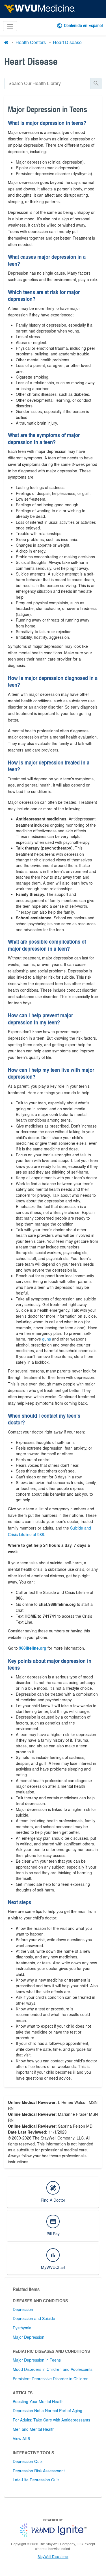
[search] (47, 83)
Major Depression (29, 2337)
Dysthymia (22, 2328)
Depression (23, 2309)
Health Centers (31, 42)
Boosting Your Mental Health (38, 2401)
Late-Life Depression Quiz (36, 2480)
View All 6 (21, 2438)
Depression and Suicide (34, 2318)
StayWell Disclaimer (53, 2557)
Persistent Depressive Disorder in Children (51, 2379)
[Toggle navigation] (10, 26)
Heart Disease (67, 42)
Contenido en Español (83, 25)
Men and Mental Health (34, 2429)
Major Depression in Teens (37, 2360)
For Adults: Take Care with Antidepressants (51, 2420)
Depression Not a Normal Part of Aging (47, 2410)
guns (46, 1339)
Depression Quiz (28, 2461)
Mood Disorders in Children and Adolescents (53, 2369)
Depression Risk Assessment (39, 2471)
